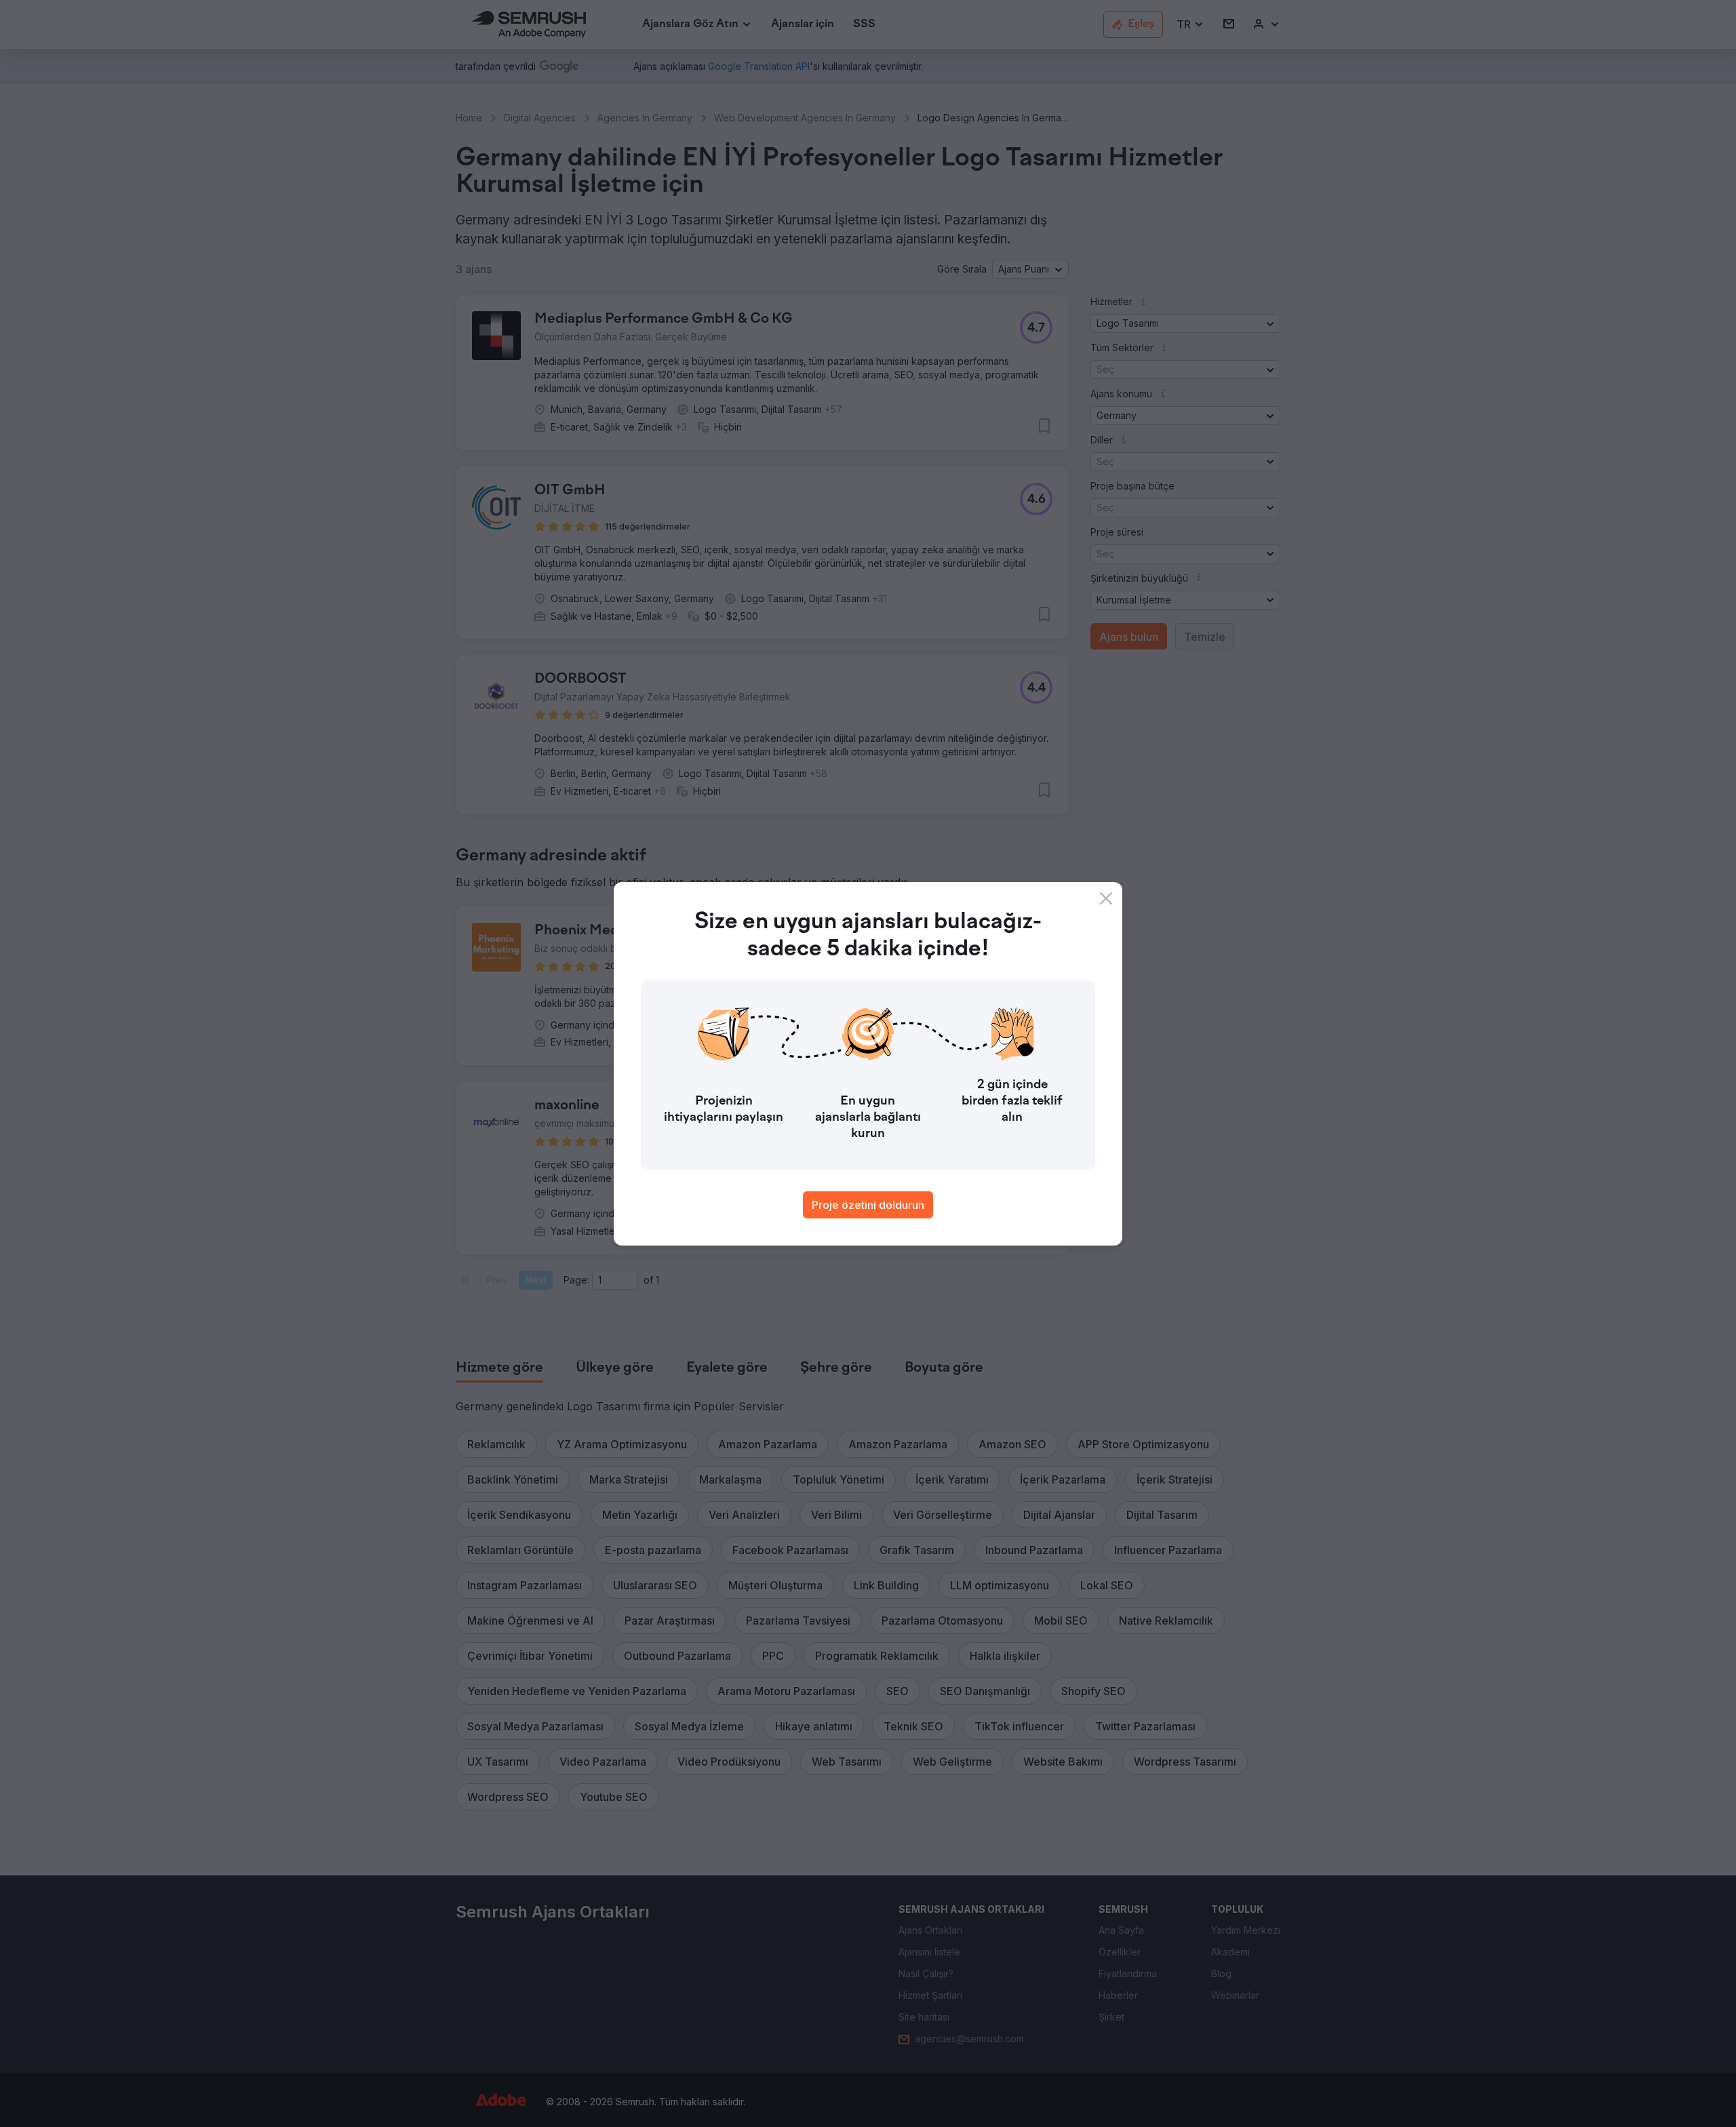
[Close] (1106, 898)
